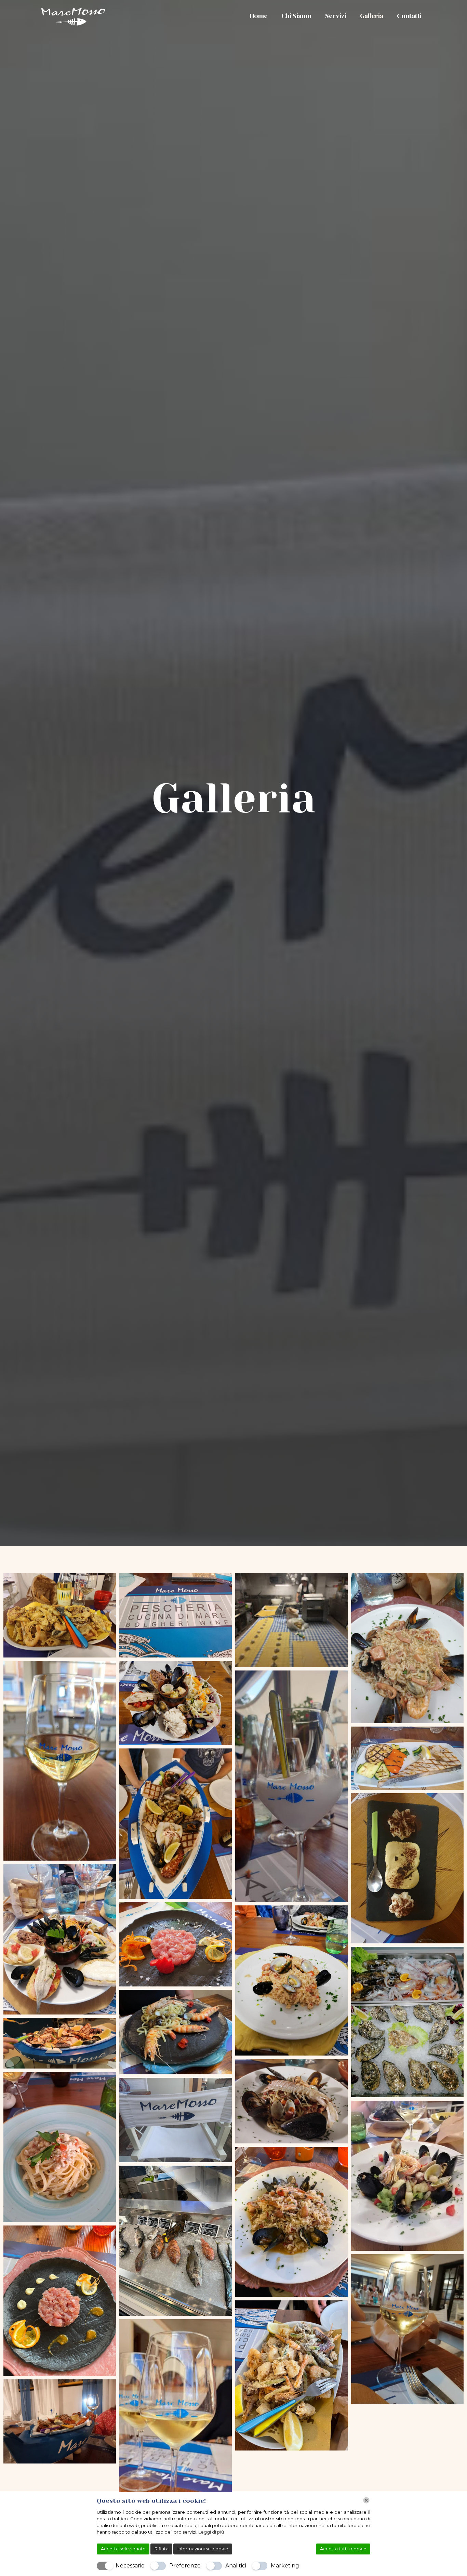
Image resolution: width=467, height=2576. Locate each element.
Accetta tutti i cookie (343, 2549)
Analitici (236, 2566)
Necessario (130, 2566)
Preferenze (185, 2566)
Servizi (336, 16)
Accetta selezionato (123, 2549)
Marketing (285, 2566)
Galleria (372, 16)
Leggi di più (211, 2532)
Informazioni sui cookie (203, 2549)
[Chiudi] (366, 2500)
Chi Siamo (296, 16)
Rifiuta (162, 2549)
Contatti (409, 16)
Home (259, 16)
